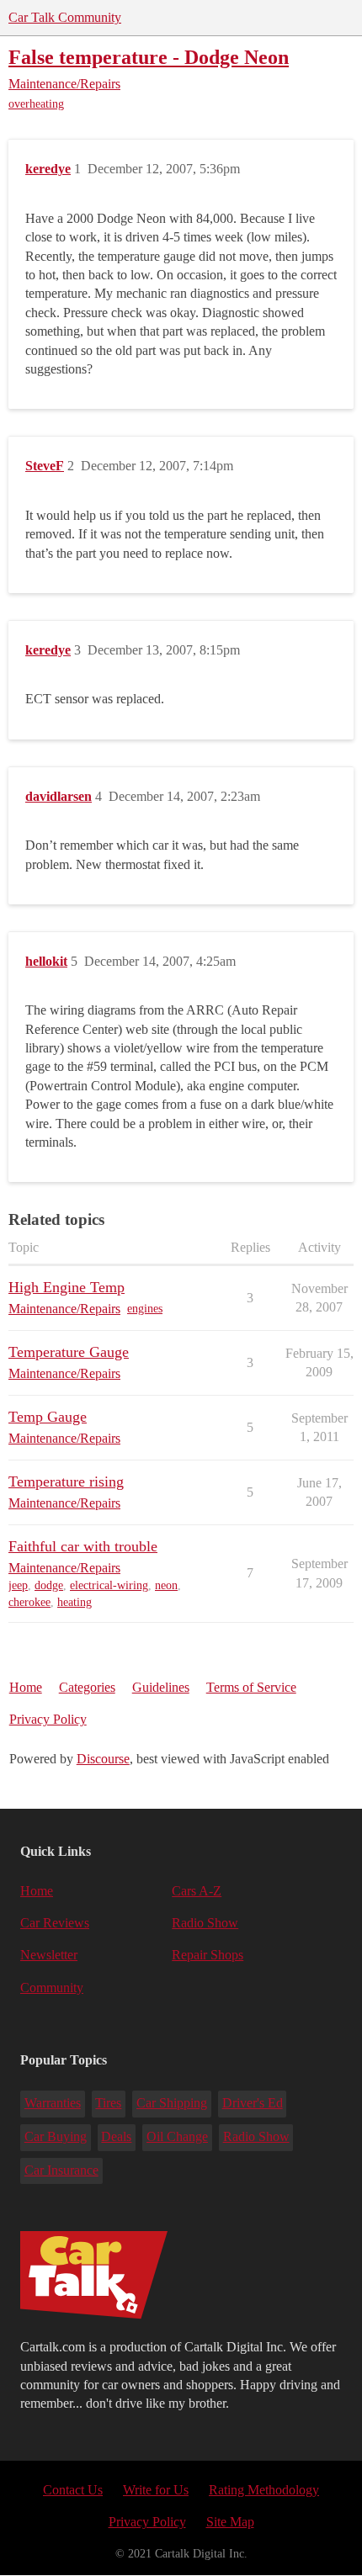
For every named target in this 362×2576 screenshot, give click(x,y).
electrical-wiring (109, 1585)
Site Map (230, 2522)
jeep (18, 1585)
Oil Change (177, 2136)
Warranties (53, 2103)
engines (145, 1309)
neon (166, 1585)
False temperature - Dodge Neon (149, 57)
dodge (49, 1585)
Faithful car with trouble (83, 1546)
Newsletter (49, 1955)
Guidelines (161, 1687)
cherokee (29, 1602)
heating (75, 1602)
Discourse (103, 1759)
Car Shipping (172, 2103)
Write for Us (156, 2490)
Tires (108, 2103)
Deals (116, 2136)
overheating (36, 104)
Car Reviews (55, 1923)
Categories (87, 1687)
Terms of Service (251, 1687)
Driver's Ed (253, 2103)
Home (26, 1687)
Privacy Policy (48, 1719)
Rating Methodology (264, 2490)
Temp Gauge (48, 1417)
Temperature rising (66, 1481)
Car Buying (56, 2136)
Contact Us (73, 2490)
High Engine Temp (67, 1287)
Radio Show (205, 1923)
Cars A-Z (197, 1891)
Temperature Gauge (69, 1352)
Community (52, 1988)
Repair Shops (208, 1955)
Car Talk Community (65, 17)
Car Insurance (61, 2170)
